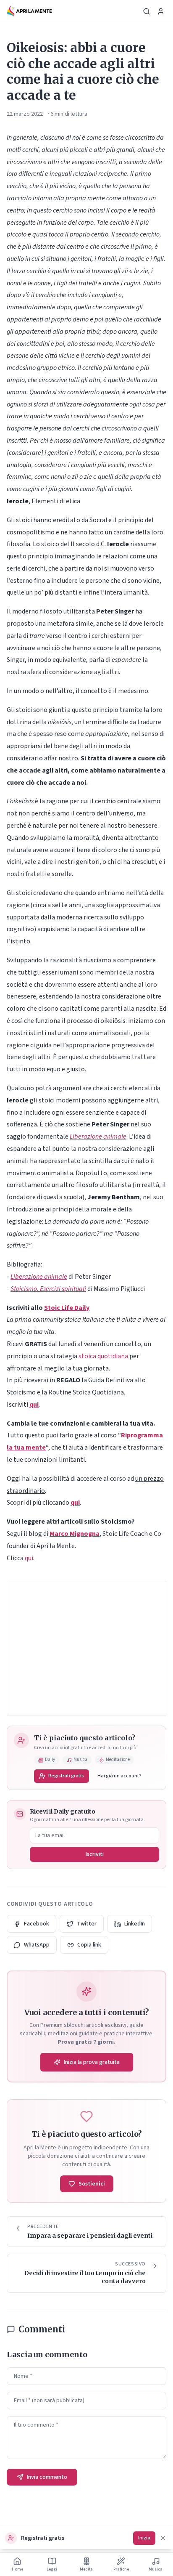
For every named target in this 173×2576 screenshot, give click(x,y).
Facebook (37, 1924)
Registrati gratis (66, 1776)
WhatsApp (37, 1945)
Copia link (89, 1945)
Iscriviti (95, 1854)
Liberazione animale (98, 1137)
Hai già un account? (119, 1776)
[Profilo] (161, 11)
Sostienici (92, 2184)
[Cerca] (147, 11)
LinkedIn (135, 1924)
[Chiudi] (163, 2538)
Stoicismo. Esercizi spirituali (48, 1289)
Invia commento (47, 2477)
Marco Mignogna (75, 1534)
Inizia (144, 2538)
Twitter (87, 1924)
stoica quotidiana (103, 1356)
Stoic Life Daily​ (67, 1308)
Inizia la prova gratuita (92, 2062)
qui (29, 1558)
